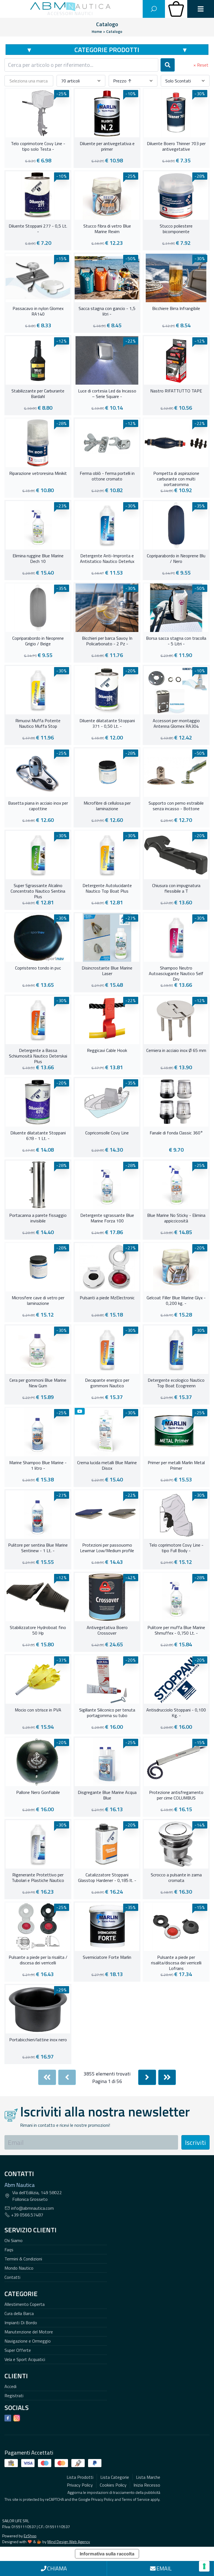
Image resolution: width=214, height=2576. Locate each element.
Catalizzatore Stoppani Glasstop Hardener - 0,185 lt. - (107, 1878)
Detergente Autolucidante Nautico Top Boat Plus (107, 888)
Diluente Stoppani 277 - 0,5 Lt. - (38, 229)
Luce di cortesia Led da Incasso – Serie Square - (107, 394)
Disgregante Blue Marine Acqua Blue (107, 1795)
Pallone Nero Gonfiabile (38, 1793)
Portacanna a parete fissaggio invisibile (38, 1218)
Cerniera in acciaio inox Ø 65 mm (176, 1051)
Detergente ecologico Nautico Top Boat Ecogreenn (176, 1383)
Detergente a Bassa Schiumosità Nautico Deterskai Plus (38, 1055)
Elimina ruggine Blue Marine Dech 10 (38, 559)
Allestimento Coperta (25, 2304)
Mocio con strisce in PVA (38, 1710)
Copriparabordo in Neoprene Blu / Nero (176, 559)
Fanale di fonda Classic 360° (176, 1133)
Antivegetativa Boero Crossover (107, 1630)
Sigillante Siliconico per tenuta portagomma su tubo (107, 1713)
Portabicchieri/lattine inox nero (38, 2040)
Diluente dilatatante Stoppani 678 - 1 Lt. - (38, 1136)
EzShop (30, 2536)
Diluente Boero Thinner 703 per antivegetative (176, 146)
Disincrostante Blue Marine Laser (107, 971)
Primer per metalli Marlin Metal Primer (176, 1466)
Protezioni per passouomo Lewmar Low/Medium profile (107, 1548)
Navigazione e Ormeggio (28, 2341)
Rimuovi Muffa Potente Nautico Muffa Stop (38, 724)
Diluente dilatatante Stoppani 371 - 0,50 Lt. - (107, 724)
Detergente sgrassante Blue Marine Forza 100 (107, 1218)
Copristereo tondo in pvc (38, 968)
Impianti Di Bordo (21, 2323)
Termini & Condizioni (23, 2259)
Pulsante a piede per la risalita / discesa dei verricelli (38, 1960)
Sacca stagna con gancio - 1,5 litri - (107, 311)
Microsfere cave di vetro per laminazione (38, 1301)
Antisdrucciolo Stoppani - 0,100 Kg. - (176, 1713)
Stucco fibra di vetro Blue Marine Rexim (107, 229)
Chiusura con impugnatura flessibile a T (176, 888)
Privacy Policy (102, 2499)
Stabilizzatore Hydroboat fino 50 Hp (38, 1630)
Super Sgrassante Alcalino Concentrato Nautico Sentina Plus (38, 890)
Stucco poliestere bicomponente (176, 229)
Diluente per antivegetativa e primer (107, 146)
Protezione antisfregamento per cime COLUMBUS (176, 1795)
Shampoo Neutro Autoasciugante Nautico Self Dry (176, 973)
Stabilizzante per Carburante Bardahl (38, 394)
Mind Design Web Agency (69, 2542)
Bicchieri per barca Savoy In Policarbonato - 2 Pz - (107, 641)
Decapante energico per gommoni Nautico (107, 1383)
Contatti (12, 2277)
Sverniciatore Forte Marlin (107, 1957)
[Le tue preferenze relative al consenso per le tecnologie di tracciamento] (204, 2566)
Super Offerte (18, 2350)
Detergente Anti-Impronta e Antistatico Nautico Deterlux (107, 559)
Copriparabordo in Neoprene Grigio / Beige (38, 641)
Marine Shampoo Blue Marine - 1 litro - (38, 1466)
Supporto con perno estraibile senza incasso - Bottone (176, 806)
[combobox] (81, 65)
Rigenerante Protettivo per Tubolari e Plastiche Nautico (38, 1878)
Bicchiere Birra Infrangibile (176, 309)
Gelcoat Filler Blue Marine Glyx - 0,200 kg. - (176, 1301)
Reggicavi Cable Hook (107, 1051)
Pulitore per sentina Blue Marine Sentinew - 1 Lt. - (38, 1548)
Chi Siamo (14, 2240)
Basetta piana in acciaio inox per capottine (38, 806)
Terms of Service (136, 2499)
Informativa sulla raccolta (107, 2554)
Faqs (9, 2250)
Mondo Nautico (19, 2268)
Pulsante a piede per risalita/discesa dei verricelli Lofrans (176, 1962)
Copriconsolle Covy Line (107, 1133)
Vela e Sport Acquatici (25, 2359)
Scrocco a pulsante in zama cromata (176, 1878)
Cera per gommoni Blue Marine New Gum (38, 1383)
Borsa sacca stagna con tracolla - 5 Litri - (176, 641)
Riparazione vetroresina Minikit (38, 473)
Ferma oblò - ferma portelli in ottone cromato (107, 476)
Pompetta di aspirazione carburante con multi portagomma (176, 478)
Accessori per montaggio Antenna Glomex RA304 (176, 724)
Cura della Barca (19, 2313)
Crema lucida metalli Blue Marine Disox (107, 1466)
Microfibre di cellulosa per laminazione (107, 806)
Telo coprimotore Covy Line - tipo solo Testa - (38, 146)
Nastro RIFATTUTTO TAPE (176, 391)
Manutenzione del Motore (29, 2332)
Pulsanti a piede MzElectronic (107, 1298)
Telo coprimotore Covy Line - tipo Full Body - (176, 1548)
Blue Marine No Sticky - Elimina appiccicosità (176, 1218)
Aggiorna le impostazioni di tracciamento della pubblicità (114, 2492)
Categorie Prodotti (107, 50)
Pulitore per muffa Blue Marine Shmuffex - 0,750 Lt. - (176, 1630)
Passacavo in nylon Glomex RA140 (38, 311)
